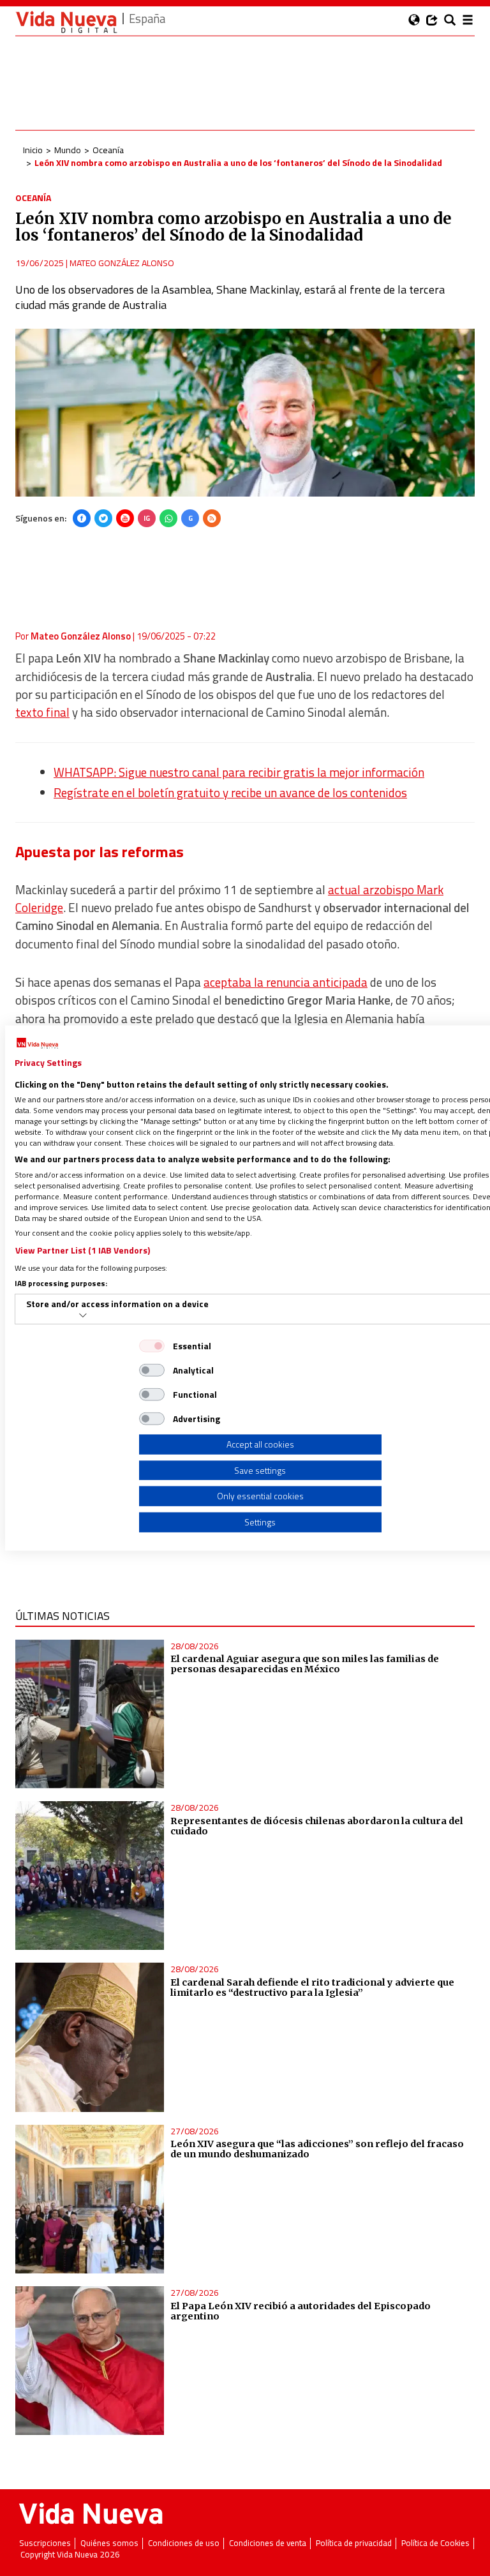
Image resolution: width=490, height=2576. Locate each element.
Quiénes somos (109, 2543)
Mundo (68, 150)
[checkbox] (152, 1346)
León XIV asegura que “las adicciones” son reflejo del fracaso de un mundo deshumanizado (317, 2149)
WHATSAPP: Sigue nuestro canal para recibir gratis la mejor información (239, 772)
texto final (42, 712)
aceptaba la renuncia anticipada (286, 982)
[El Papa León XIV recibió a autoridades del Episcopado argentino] (90, 2361)
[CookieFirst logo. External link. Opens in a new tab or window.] (37, 1044)
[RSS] (212, 518)
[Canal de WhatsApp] (168, 518)
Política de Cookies (435, 2543)
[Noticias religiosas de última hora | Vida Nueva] (66, 22)
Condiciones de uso (184, 2543)
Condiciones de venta (268, 2543)
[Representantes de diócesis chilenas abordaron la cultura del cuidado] (90, 1876)
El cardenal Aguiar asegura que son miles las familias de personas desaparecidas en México (305, 1664)
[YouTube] (125, 518)
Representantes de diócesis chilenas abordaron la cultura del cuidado (317, 1826)
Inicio (33, 150)
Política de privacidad (354, 2543)
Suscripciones (45, 2543)
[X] (103, 518)
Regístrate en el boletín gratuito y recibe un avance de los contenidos (230, 793)
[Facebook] (82, 518)
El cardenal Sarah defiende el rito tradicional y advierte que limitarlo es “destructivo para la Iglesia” (312, 1988)
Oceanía (108, 150)
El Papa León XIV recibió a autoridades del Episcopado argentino (301, 2311)
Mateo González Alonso (122, 263)
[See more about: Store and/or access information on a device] (83, 1315)
